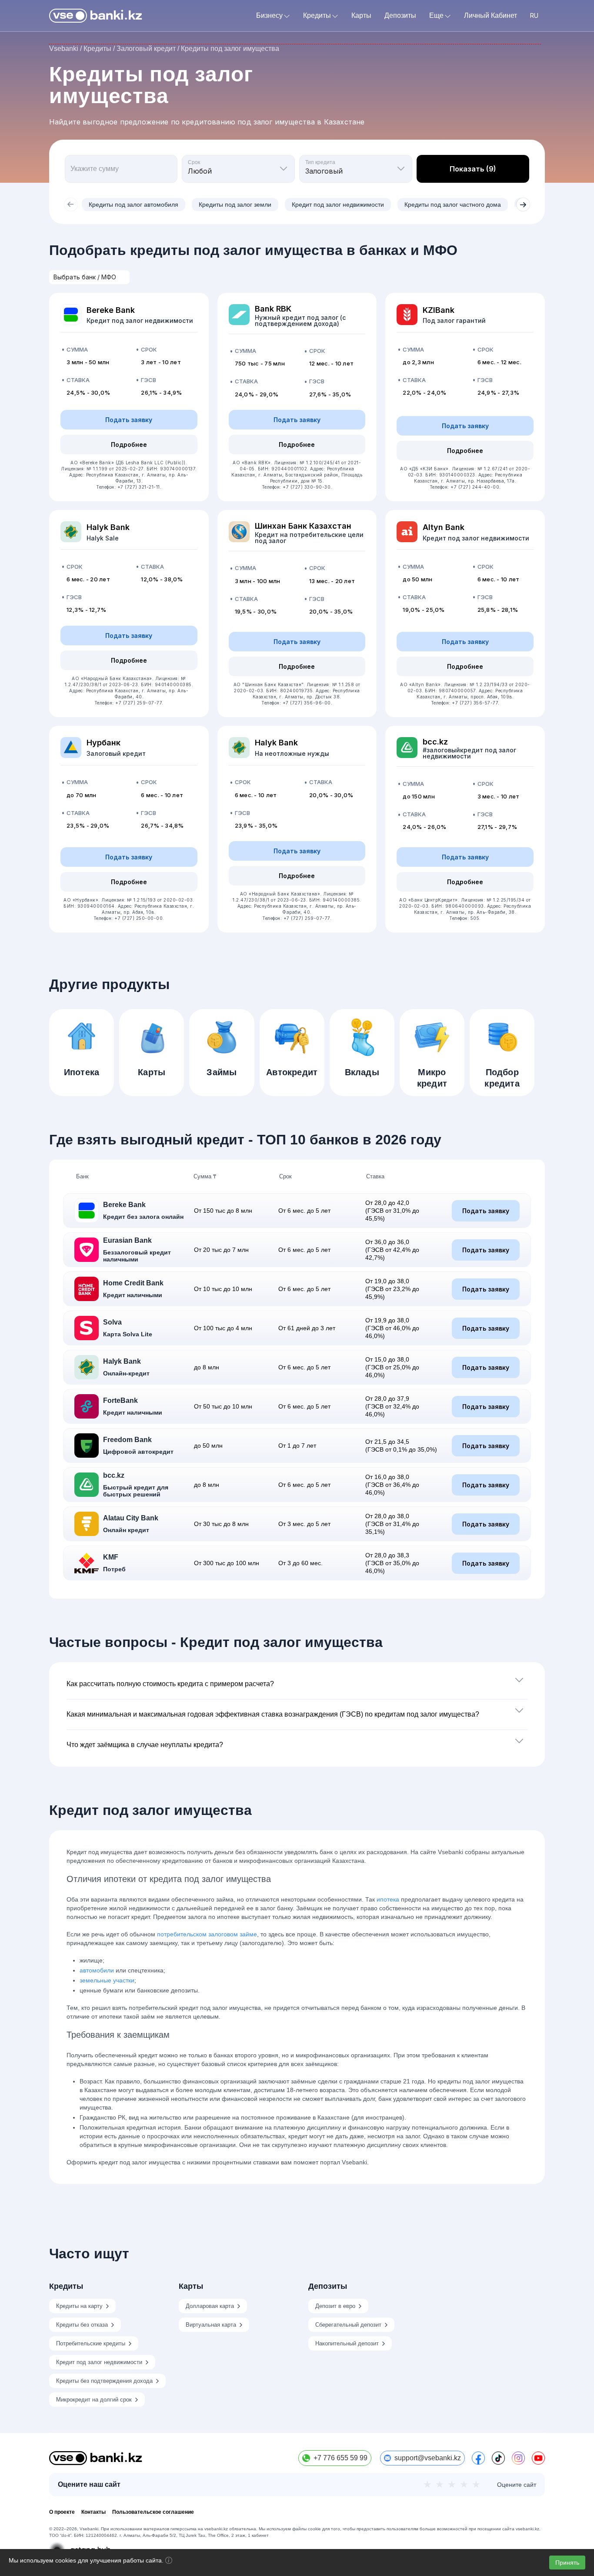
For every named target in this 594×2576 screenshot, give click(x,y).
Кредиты (317, 16)
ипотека (388, 1899)
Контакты (93, 2512)
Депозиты (400, 16)
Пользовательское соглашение (153, 2512)
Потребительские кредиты (91, 2343)
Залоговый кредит (146, 49)
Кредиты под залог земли (235, 205)
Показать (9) (473, 169)
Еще (436, 16)
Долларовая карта (210, 2306)
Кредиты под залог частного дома (453, 205)
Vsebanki (64, 49)
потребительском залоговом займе (207, 1934)
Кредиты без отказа (82, 2325)
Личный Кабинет (491, 16)
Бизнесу (269, 16)
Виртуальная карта (211, 2325)
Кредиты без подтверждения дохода (104, 2381)
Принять (567, 2563)
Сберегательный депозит (348, 2325)
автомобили (97, 1970)
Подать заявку (129, 420)
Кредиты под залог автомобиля (133, 205)
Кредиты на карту (79, 2306)
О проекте (62, 2512)
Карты (361, 16)
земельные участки (107, 1980)
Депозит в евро (335, 2306)
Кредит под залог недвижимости (338, 205)
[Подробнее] (169, 2562)
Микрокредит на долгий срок (94, 2400)
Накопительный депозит (347, 2343)
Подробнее (129, 444)
